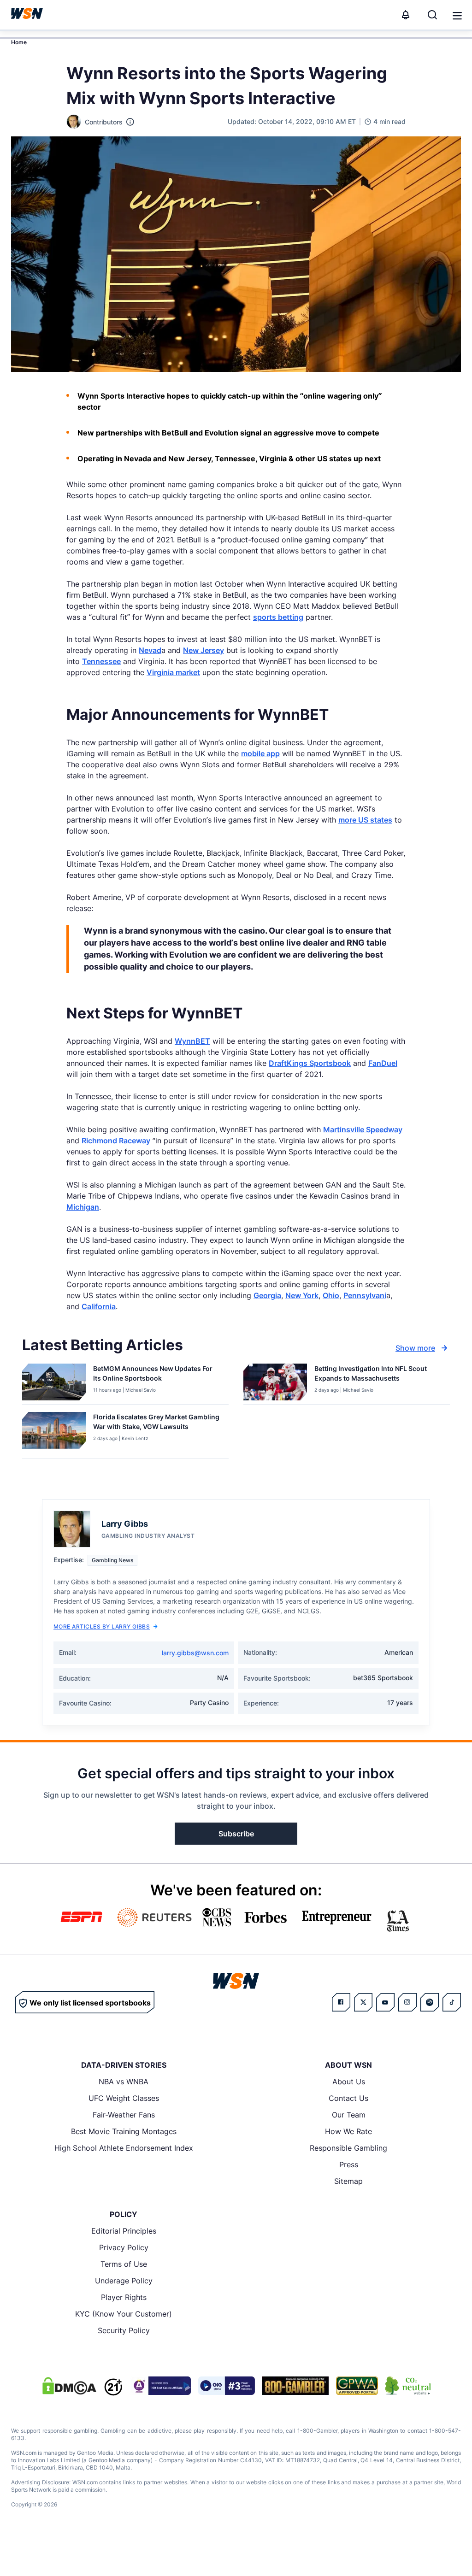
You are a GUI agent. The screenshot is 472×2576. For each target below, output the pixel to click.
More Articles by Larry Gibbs (102, 1626)
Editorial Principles (124, 2231)
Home (19, 42)
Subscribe (236, 1834)
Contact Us (348, 2098)
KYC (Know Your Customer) (124, 2314)
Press (349, 2164)
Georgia (267, 1295)
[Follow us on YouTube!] (385, 2002)
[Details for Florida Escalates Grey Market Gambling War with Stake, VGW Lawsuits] (54, 1433)
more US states (365, 820)
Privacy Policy (124, 2247)
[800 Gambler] (295, 2386)
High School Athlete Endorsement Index (124, 2148)
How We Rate (348, 2131)
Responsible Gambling (348, 2148)
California (99, 1306)
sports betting (278, 617)
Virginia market (173, 672)
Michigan (83, 1207)
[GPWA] (357, 2386)
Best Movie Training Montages (124, 2131)
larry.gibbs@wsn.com (195, 1653)
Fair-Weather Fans (124, 2115)
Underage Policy (124, 2281)
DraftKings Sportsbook (310, 1063)
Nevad (150, 650)
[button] (457, 16)
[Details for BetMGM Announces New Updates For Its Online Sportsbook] (54, 1382)
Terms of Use (124, 2264)
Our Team (349, 2115)
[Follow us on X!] (363, 2002)
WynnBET (192, 1041)
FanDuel (383, 1063)
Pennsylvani (365, 1295)
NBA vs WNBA (124, 2082)
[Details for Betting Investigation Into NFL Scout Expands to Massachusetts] (275, 1382)
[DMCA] (69, 2386)
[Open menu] (456, 15)
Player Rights (124, 2297)
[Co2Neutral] (408, 2386)
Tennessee (101, 661)
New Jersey (204, 650)
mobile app (260, 753)
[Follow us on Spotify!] (430, 2002)
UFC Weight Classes (124, 2098)
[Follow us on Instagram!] (407, 2002)
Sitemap (348, 2181)
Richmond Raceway (116, 1141)
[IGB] (160, 2386)
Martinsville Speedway (363, 1129)
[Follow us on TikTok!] (452, 2002)
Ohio (331, 1295)
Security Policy (124, 2330)
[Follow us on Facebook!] (341, 2002)
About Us (349, 2082)
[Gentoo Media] (227, 2386)
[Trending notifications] (406, 15)
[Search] (432, 15)
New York (302, 1295)
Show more (415, 1348)
